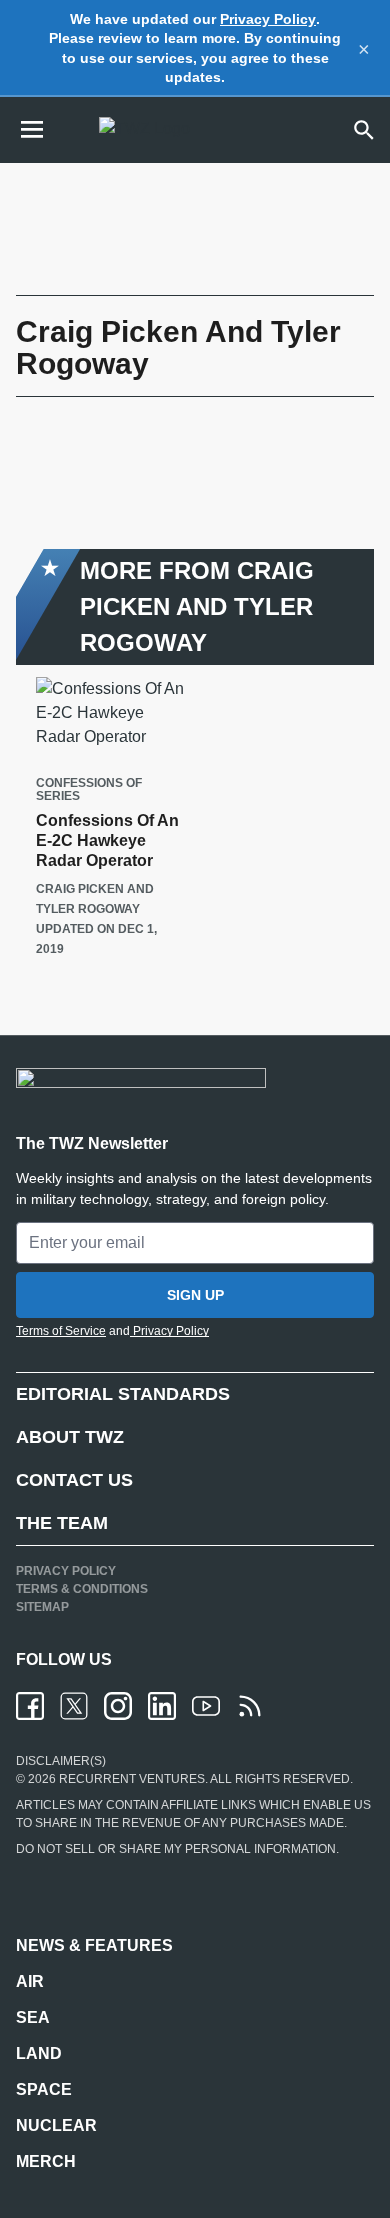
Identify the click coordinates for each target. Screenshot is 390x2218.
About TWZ (70, 1437)
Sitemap (42, 1607)
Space (44, 2089)
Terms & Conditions (82, 1589)
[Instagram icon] (118, 1706)
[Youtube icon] (206, 1706)
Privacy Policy (268, 19)
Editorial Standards (123, 1394)
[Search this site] (364, 130)
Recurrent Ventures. (132, 1779)
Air (30, 1981)
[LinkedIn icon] (162, 1706)
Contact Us (74, 1480)
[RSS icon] (250, 1706)
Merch (46, 2161)
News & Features (94, 1945)
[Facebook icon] (30, 1706)
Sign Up (195, 1295)
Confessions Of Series (89, 790)
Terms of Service (61, 1331)
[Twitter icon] (74, 1706)
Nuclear (56, 2125)
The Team (62, 1523)
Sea (33, 2017)
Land (39, 2053)
